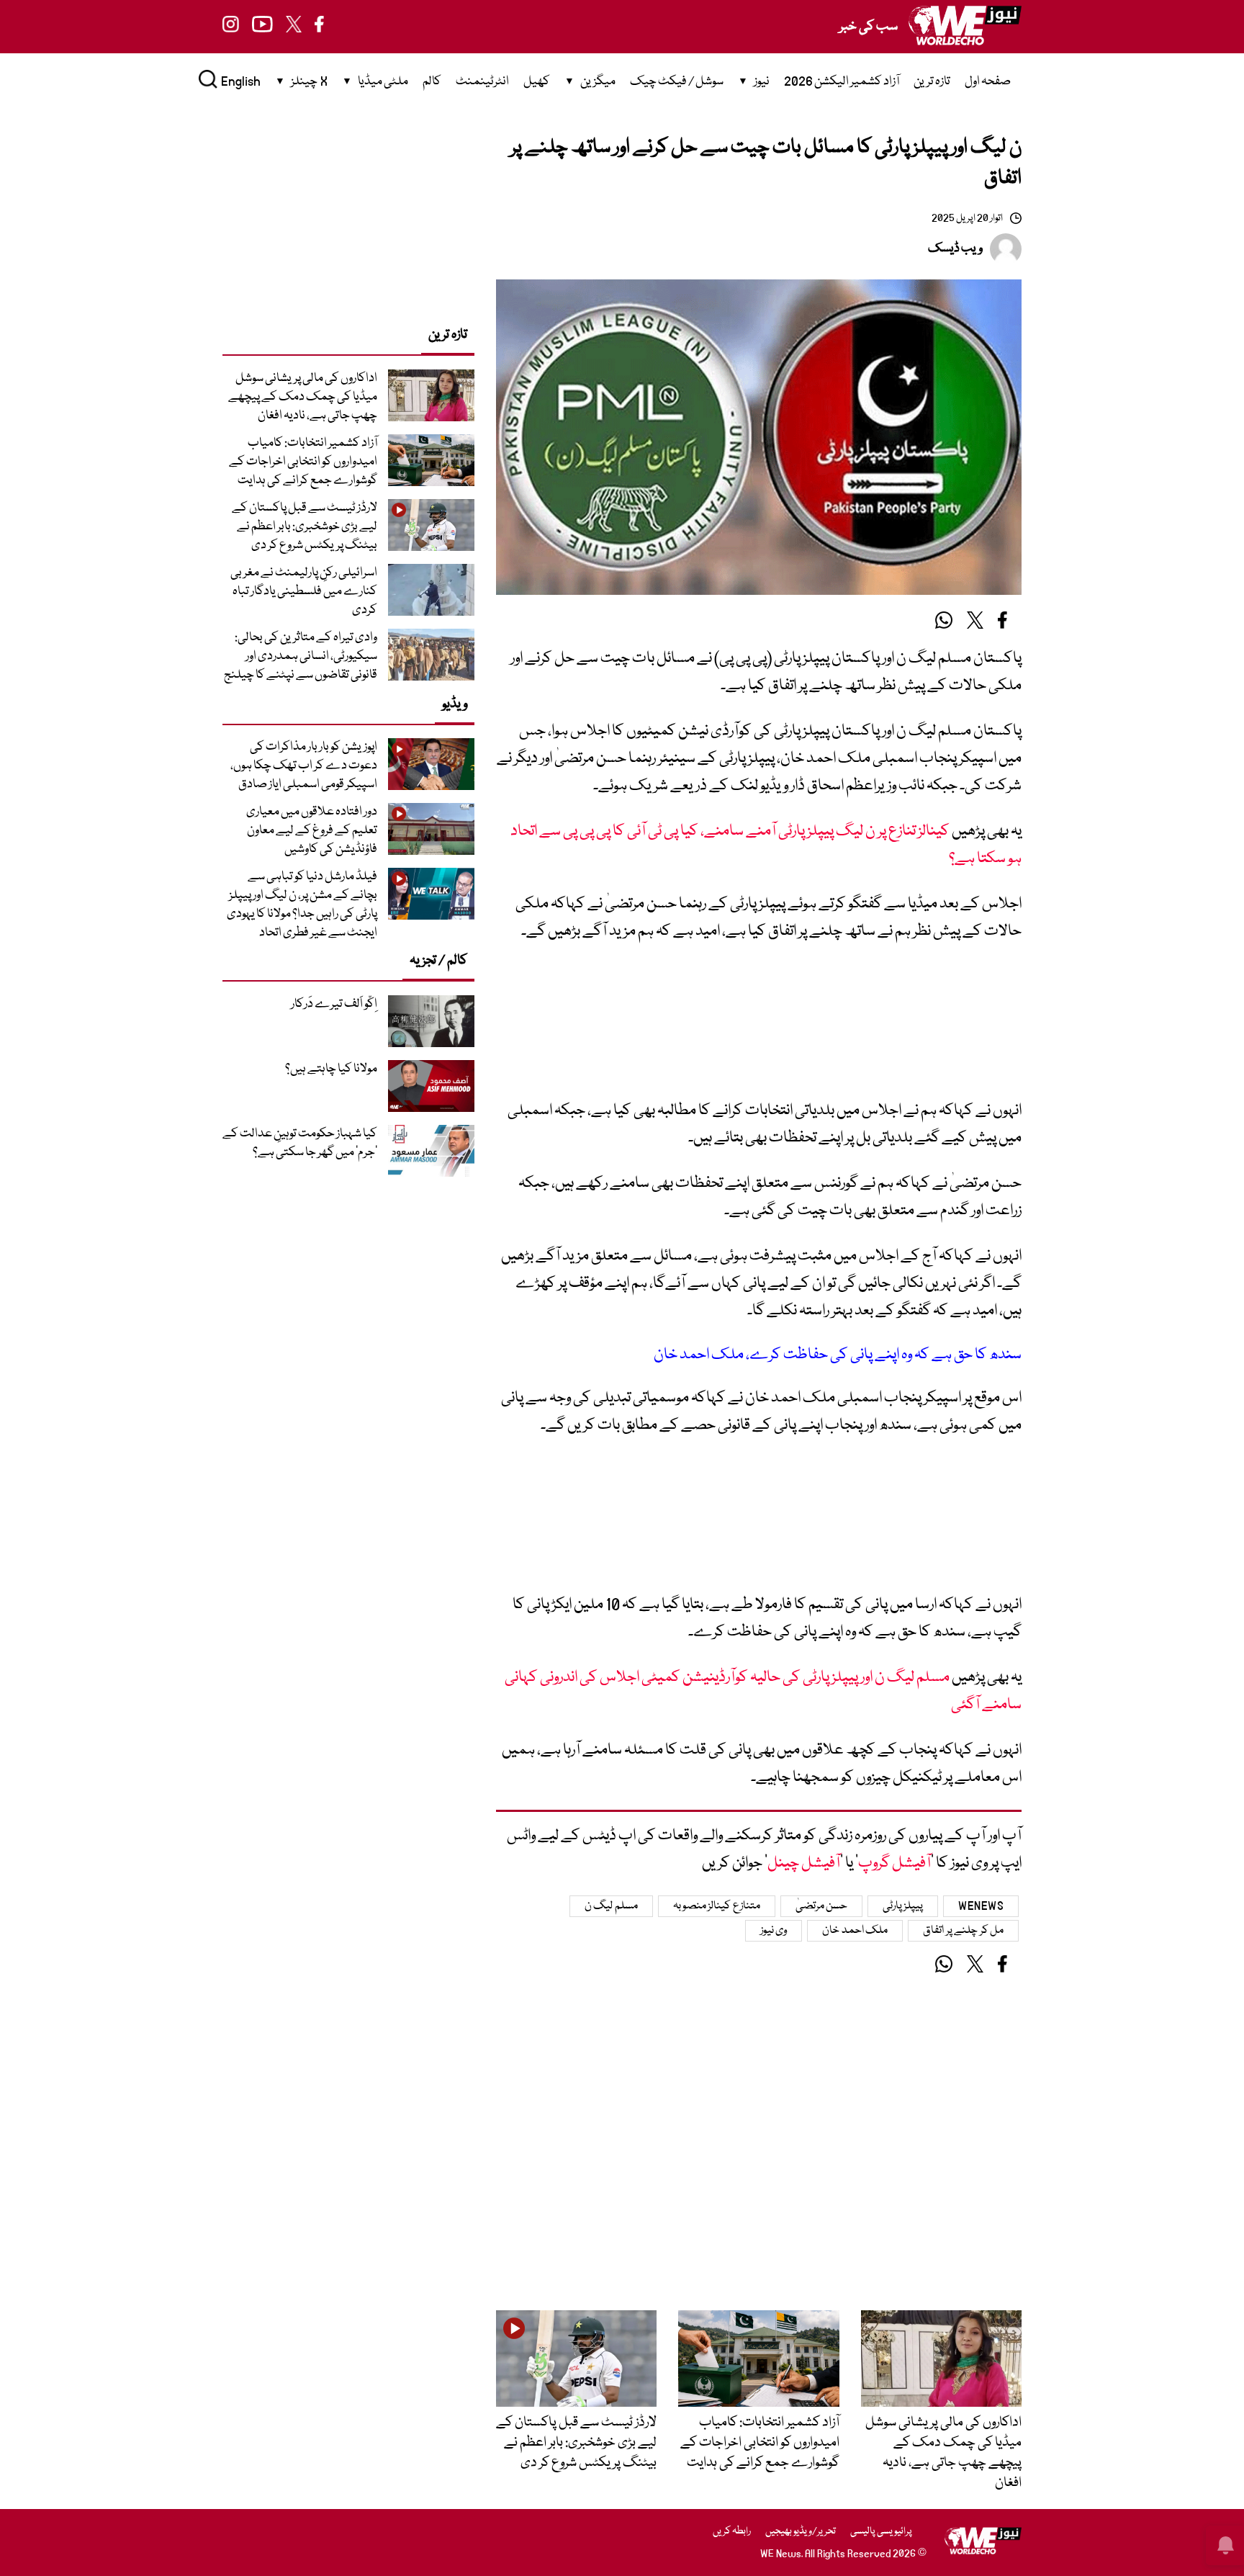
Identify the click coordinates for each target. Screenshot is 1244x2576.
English (241, 82)
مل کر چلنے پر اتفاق (963, 1931)
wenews (981, 1906)
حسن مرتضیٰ (822, 1906)
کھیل (537, 82)
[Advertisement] (759, 1028)
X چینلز (309, 82)
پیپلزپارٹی (903, 1906)
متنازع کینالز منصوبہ (717, 1906)
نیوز (762, 82)
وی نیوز (774, 1931)
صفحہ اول (988, 82)
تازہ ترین (932, 82)
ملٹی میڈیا (383, 82)
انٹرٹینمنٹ (482, 82)
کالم (432, 82)
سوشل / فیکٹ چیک (677, 82)
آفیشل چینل (804, 1863)
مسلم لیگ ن (611, 1906)
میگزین (598, 82)
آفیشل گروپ (894, 1863)
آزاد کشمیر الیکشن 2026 (842, 82)
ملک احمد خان (855, 1931)
